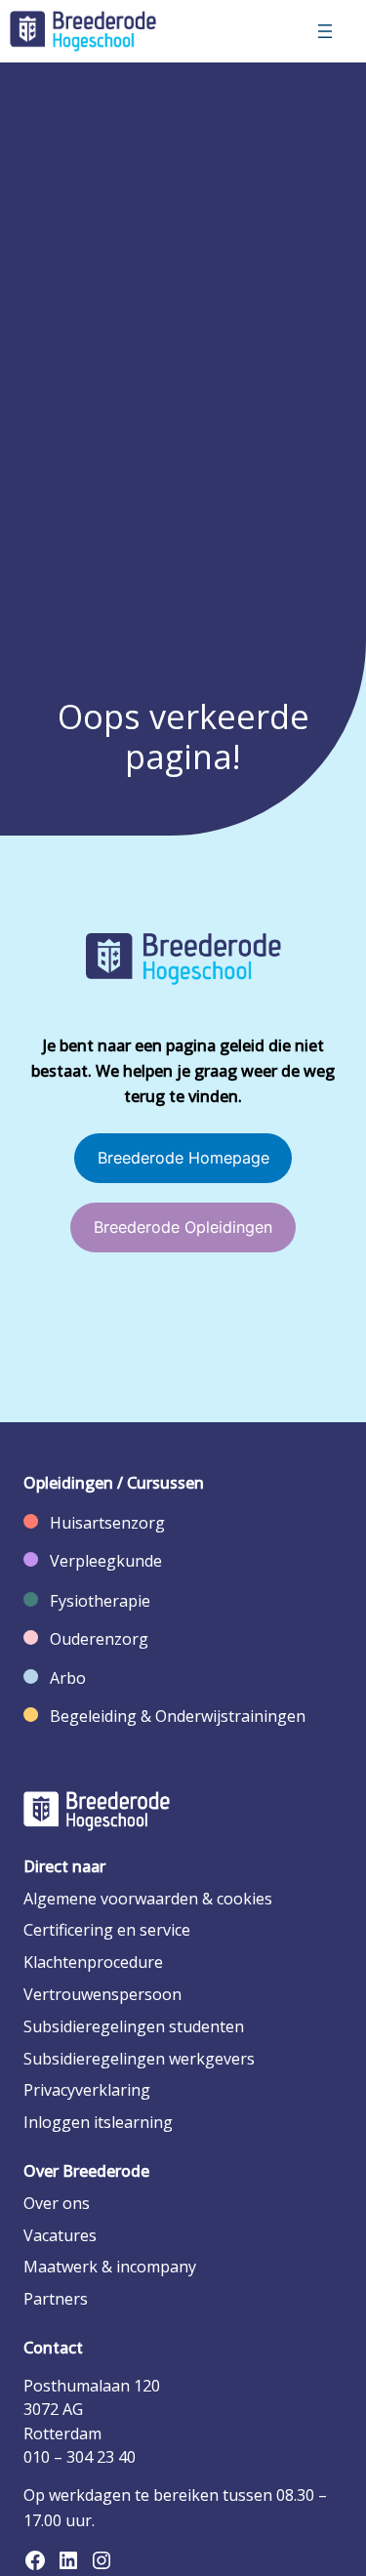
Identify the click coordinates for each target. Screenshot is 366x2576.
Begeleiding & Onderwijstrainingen (178, 1716)
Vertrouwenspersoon (102, 1994)
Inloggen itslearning (98, 2122)
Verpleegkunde (106, 1561)
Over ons (57, 2203)
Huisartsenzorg (107, 1523)
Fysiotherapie (100, 1601)
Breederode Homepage (183, 1158)
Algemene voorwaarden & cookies (148, 1899)
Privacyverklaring (87, 2090)
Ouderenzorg (99, 1639)
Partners (56, 2299)
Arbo (68, 1678)
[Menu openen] (325, 31)
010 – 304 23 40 (80, 2457)
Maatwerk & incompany (110, 2267)
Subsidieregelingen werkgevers (139, 2059)
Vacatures (60, 2235)
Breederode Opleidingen (183, 1227)
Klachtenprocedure (93, 1962)
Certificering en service (107, 1930)
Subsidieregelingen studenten (134, 2026)
